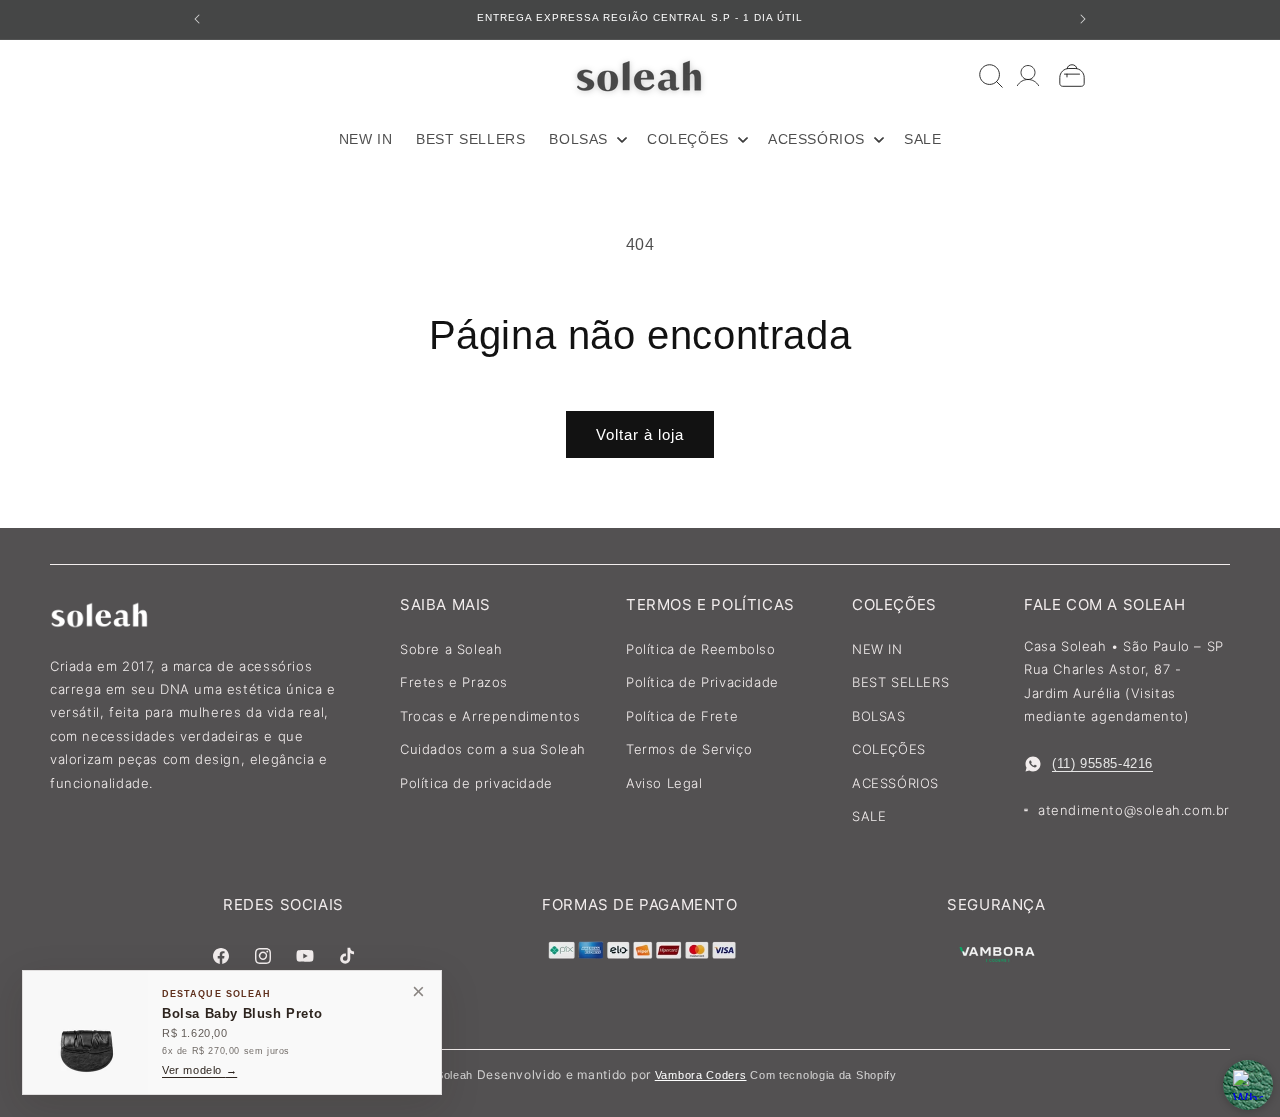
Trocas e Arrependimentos (490, 716)
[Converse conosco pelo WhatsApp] (1248, 1085)
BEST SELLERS (900, 682)
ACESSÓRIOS (895, 783)
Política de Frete (682, 716)
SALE (869, 816)
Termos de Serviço (689, 749)
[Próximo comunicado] (1083, 19)
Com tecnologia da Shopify (823, 1075)
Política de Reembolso (701, 649)
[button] (586, 139)
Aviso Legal (664, 783)
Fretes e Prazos (454, 682)
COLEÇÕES (889, 749)
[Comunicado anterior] (197, 19)
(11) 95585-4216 (1102, 763)
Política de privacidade (476, 783)
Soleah (454, 1075)
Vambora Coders (701, 1075)
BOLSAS (879, 716)
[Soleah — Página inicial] (640, 75)
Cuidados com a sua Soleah (493, 749)
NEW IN (877, 649)
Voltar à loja (640, 434)
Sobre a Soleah (451, 649)
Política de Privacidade (702, 682)
